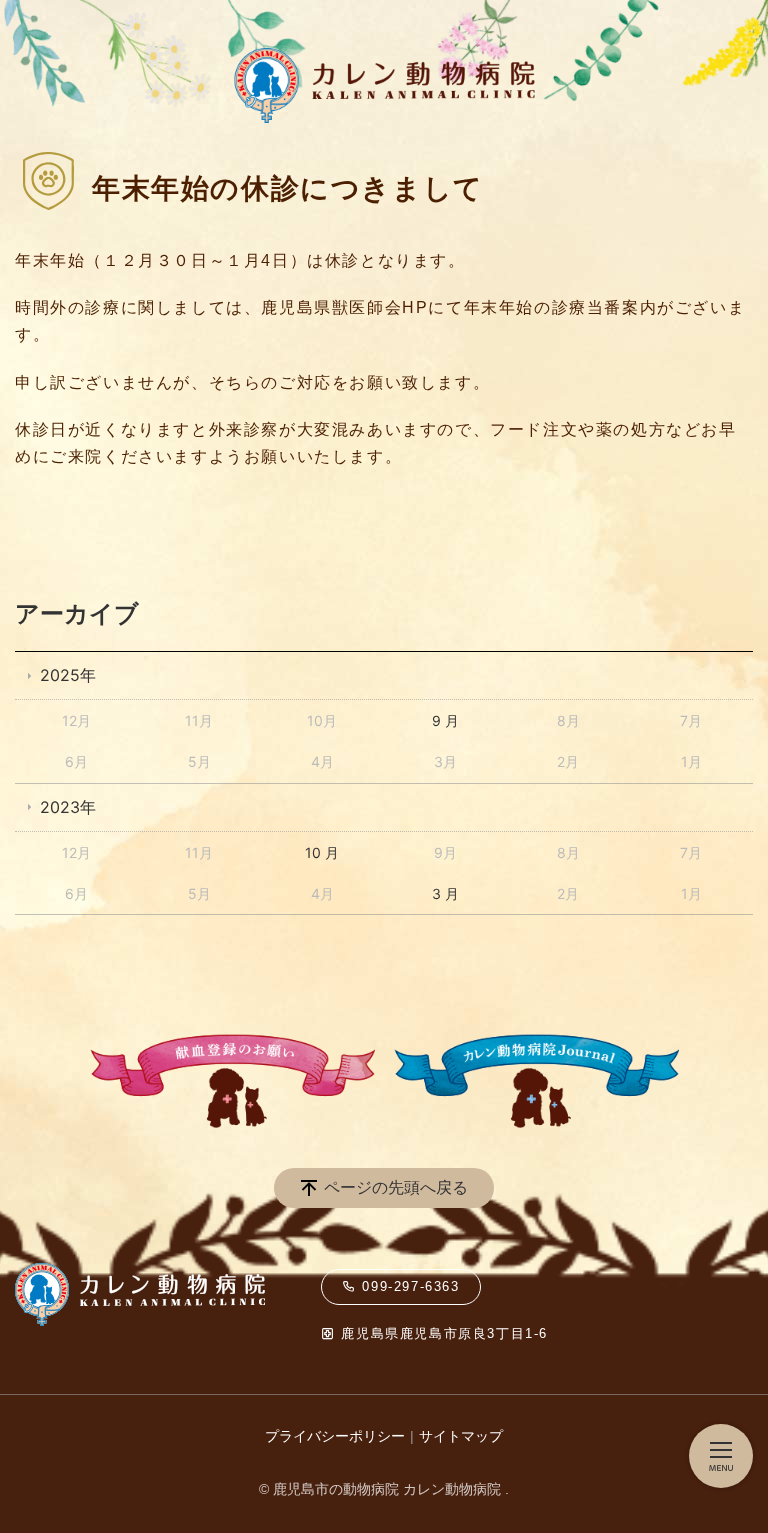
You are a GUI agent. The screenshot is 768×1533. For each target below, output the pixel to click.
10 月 (322, 852)
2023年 (68, 807)
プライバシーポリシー (335, 1436)
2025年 (68, 675)
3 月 (445, 893)
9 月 (445, 720)
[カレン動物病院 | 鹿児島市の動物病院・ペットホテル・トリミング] (185, 35)
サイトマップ (461, 1436)
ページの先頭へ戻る (396, 1187)
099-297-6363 (408, 1286)
